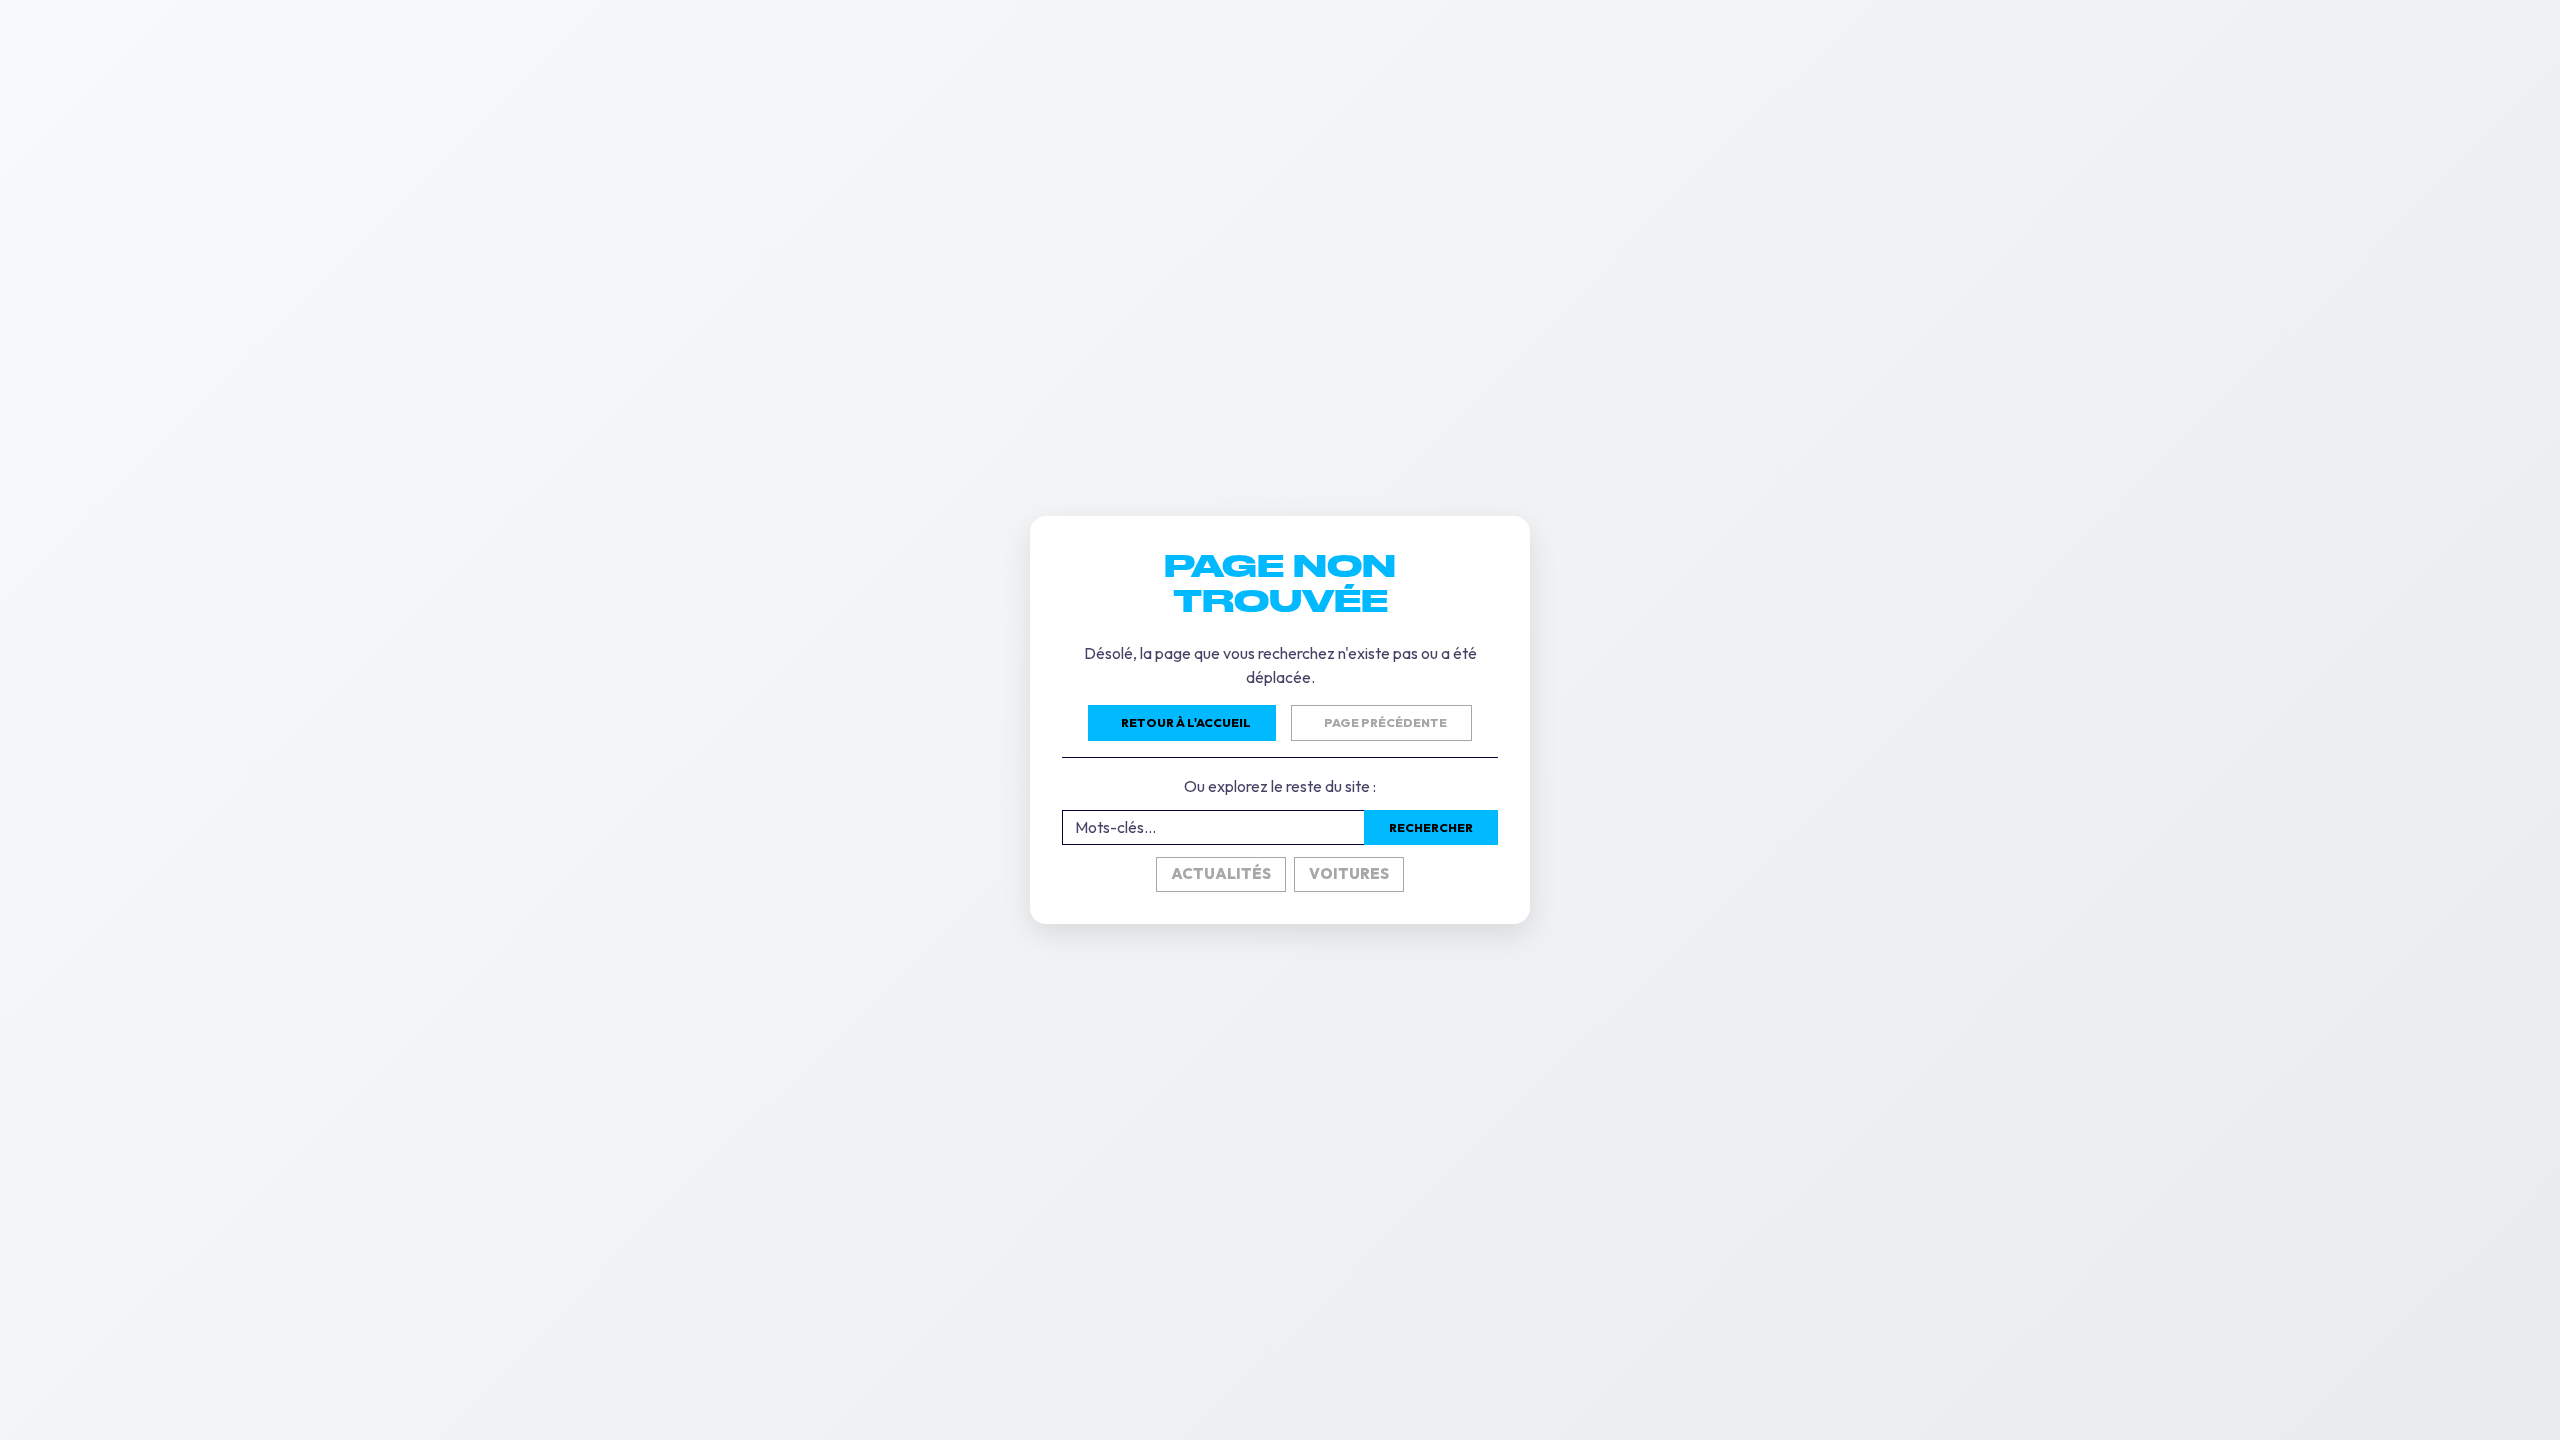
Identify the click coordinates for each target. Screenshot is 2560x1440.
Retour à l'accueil (1186, 722)
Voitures (1349, 873)
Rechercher (1431, 827)
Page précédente (1385, 722)
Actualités (1221, 873)
